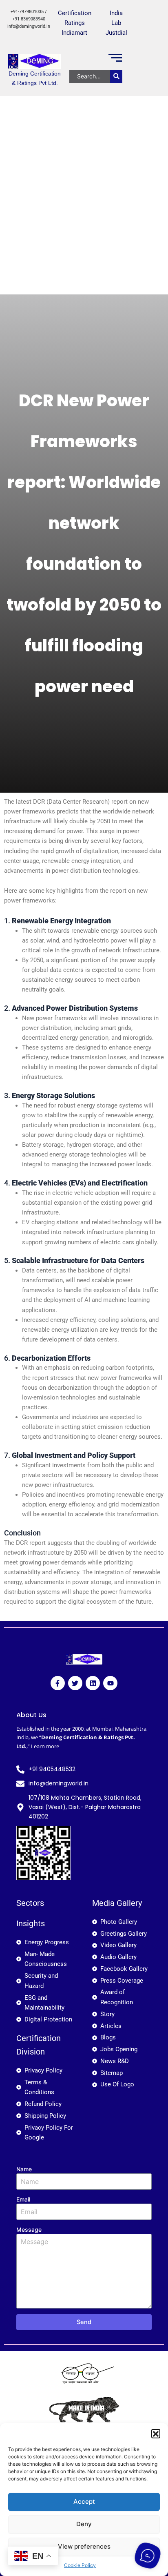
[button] (156, 2433)
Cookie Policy (80, 2565)
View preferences (84, 2546)
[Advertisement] (84, 206)
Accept (84, 2501)
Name (24, 2169)
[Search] (116, 76)
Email (23, 2199)
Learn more (45, 1746)
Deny (84, 2524)
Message (29, 2229)
